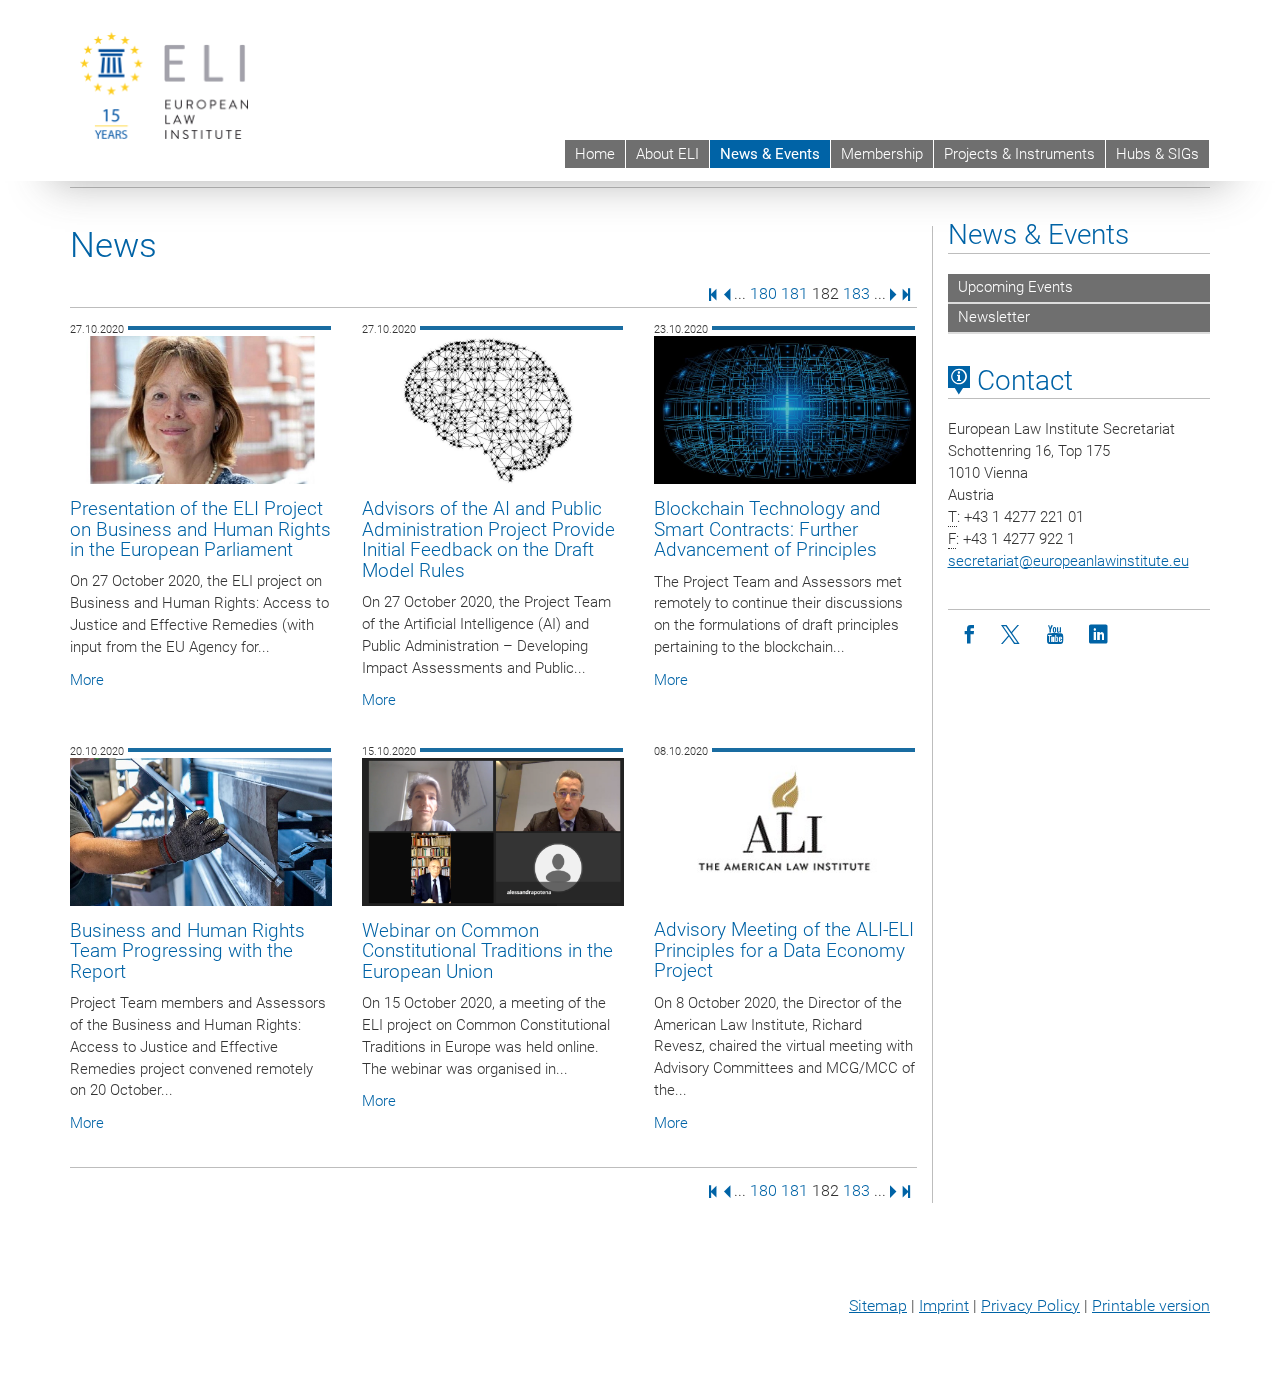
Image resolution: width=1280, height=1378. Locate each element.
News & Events (770, 154)
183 (856, 293)
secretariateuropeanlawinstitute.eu (1068, 561)
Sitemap (878, 1305)
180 (763, 293)
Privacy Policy (1030, 1305)
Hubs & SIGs (1157, 154)
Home (595, 154)
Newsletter (994, 317)
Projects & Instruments (1019, 154)
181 (794, 293)
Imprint (944, 1305)
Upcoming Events (1015, 287)
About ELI (667, 154)
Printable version (1151, 1305)
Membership (882, 154)
